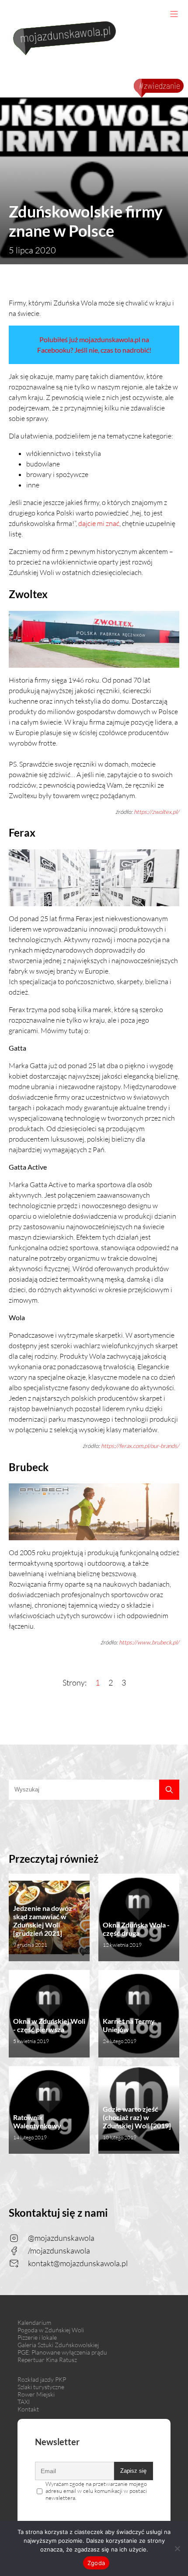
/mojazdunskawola (59, 2250)
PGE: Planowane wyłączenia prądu (62, 2352)
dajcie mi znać (99, 523)
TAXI (24, 2402)
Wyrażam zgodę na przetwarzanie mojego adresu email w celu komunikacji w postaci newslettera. (96, 2491)
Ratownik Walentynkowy (37, 2127)
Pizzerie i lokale (37, 2337)
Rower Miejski (36, 2394)
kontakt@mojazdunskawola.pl (78, 2263)
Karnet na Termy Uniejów (129, 2031)
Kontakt (28, 2409)
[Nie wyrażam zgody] (177, 2548)
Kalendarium (34, 2322)
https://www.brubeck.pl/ (149, 1642)
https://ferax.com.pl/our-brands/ (140, 1446)
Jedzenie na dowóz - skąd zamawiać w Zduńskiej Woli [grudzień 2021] (45, 1926)
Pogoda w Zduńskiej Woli (51, 2330)
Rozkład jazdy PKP (42, 2379)
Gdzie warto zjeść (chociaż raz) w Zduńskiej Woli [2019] (137, 2123)
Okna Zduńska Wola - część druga (136, 1934)
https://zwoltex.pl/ (157, 812)
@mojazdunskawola (61, 2238)
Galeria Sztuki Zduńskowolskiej (58, 2345)
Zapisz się (133, 2471)
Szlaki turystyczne (41, 2387)
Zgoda (96, 2563)
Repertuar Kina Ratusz (47, 2360)
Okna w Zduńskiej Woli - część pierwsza (49, 2031)
